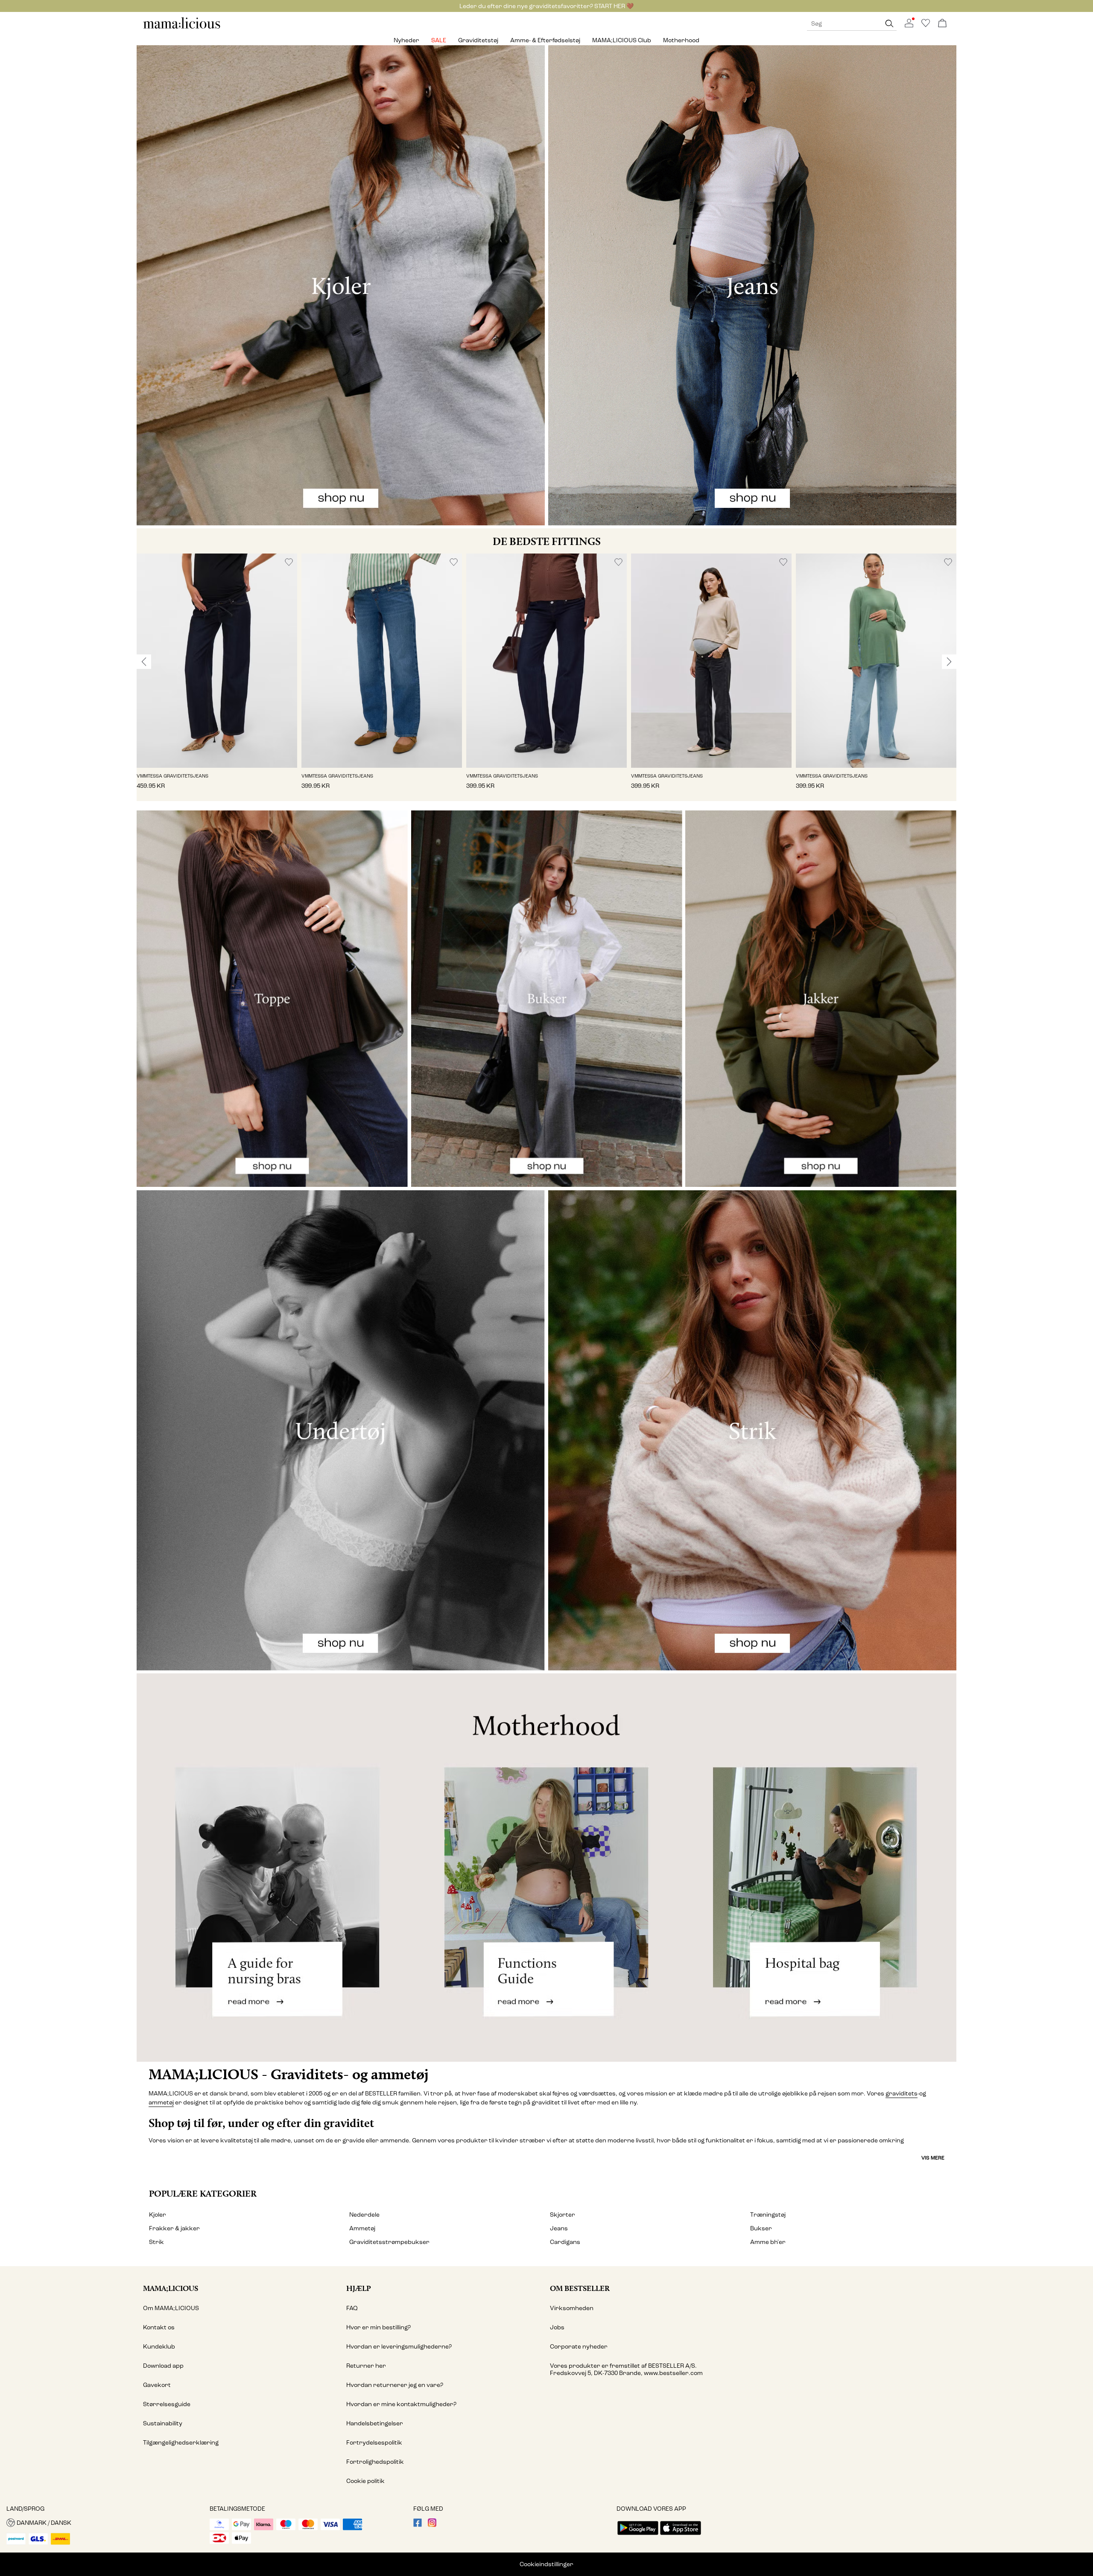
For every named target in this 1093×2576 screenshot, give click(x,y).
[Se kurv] (942, 24)
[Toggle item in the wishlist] (289, 562)
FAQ (352, 2308)
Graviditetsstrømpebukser (389, 2242)
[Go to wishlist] (926, 25)
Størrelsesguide (167, 2404)
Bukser (761, 2228)
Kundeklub (159, 2347)
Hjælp (359, 2288)
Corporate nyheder (579, 2347)
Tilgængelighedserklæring (181, 2443)
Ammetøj (362, 2228)
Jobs (557, 2327)
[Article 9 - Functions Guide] (546, 1868)
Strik (156, 2242)
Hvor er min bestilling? (378, 2327)
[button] (217, 660)
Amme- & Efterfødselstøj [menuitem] (545, 40)
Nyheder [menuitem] (406, 40)
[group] (217, 677)
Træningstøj (768, 2215)
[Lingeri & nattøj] (341, 1430)
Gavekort (157, 2385)
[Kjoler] (341, 285)
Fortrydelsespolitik (374, 2443)
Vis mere (933, 2158)
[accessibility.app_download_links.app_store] (681, 2536)
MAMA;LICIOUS (171, 2288)
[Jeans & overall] (752, 285)
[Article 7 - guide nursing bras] (273, 1868)
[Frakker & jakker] (821, 999)
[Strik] (752, 1430)
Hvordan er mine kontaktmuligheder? (401, 2404)
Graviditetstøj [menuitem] (478, 40)
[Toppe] (272, 999)
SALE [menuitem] (439, 40)
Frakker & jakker (174, 2228)
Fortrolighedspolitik (375, 2462)
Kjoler (158, 2215)
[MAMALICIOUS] (182, 28)
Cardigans (565, 2242)
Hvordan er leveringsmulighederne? (399, 2347)
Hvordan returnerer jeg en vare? (395, 2385)
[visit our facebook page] (418, 2525)
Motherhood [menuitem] (681, 40)
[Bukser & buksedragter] (547, 999)
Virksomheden (572, 2308)
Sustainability (163, 2423)
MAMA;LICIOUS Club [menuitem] (622, 40)
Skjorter (563, 2215)
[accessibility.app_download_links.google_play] (638, 2536)
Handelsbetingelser (375, 2423)
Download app (163, 2366)
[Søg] (889, 24)
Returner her (366, 2366)
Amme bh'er (768, 2242)
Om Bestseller (580, 2288)
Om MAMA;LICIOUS (171, 2308)
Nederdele (364, 2215)
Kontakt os (159, 2327)
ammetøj (161, 2102)
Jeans (559, 2228)
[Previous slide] (144, 661)
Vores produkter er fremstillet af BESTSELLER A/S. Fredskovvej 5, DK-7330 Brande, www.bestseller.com (626, 2369)
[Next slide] (949, 661)
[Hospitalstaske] (820, 1868)
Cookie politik (365, 2481)
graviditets (902, 2094)
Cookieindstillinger (546, 2564)
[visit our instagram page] (432, 2525)
